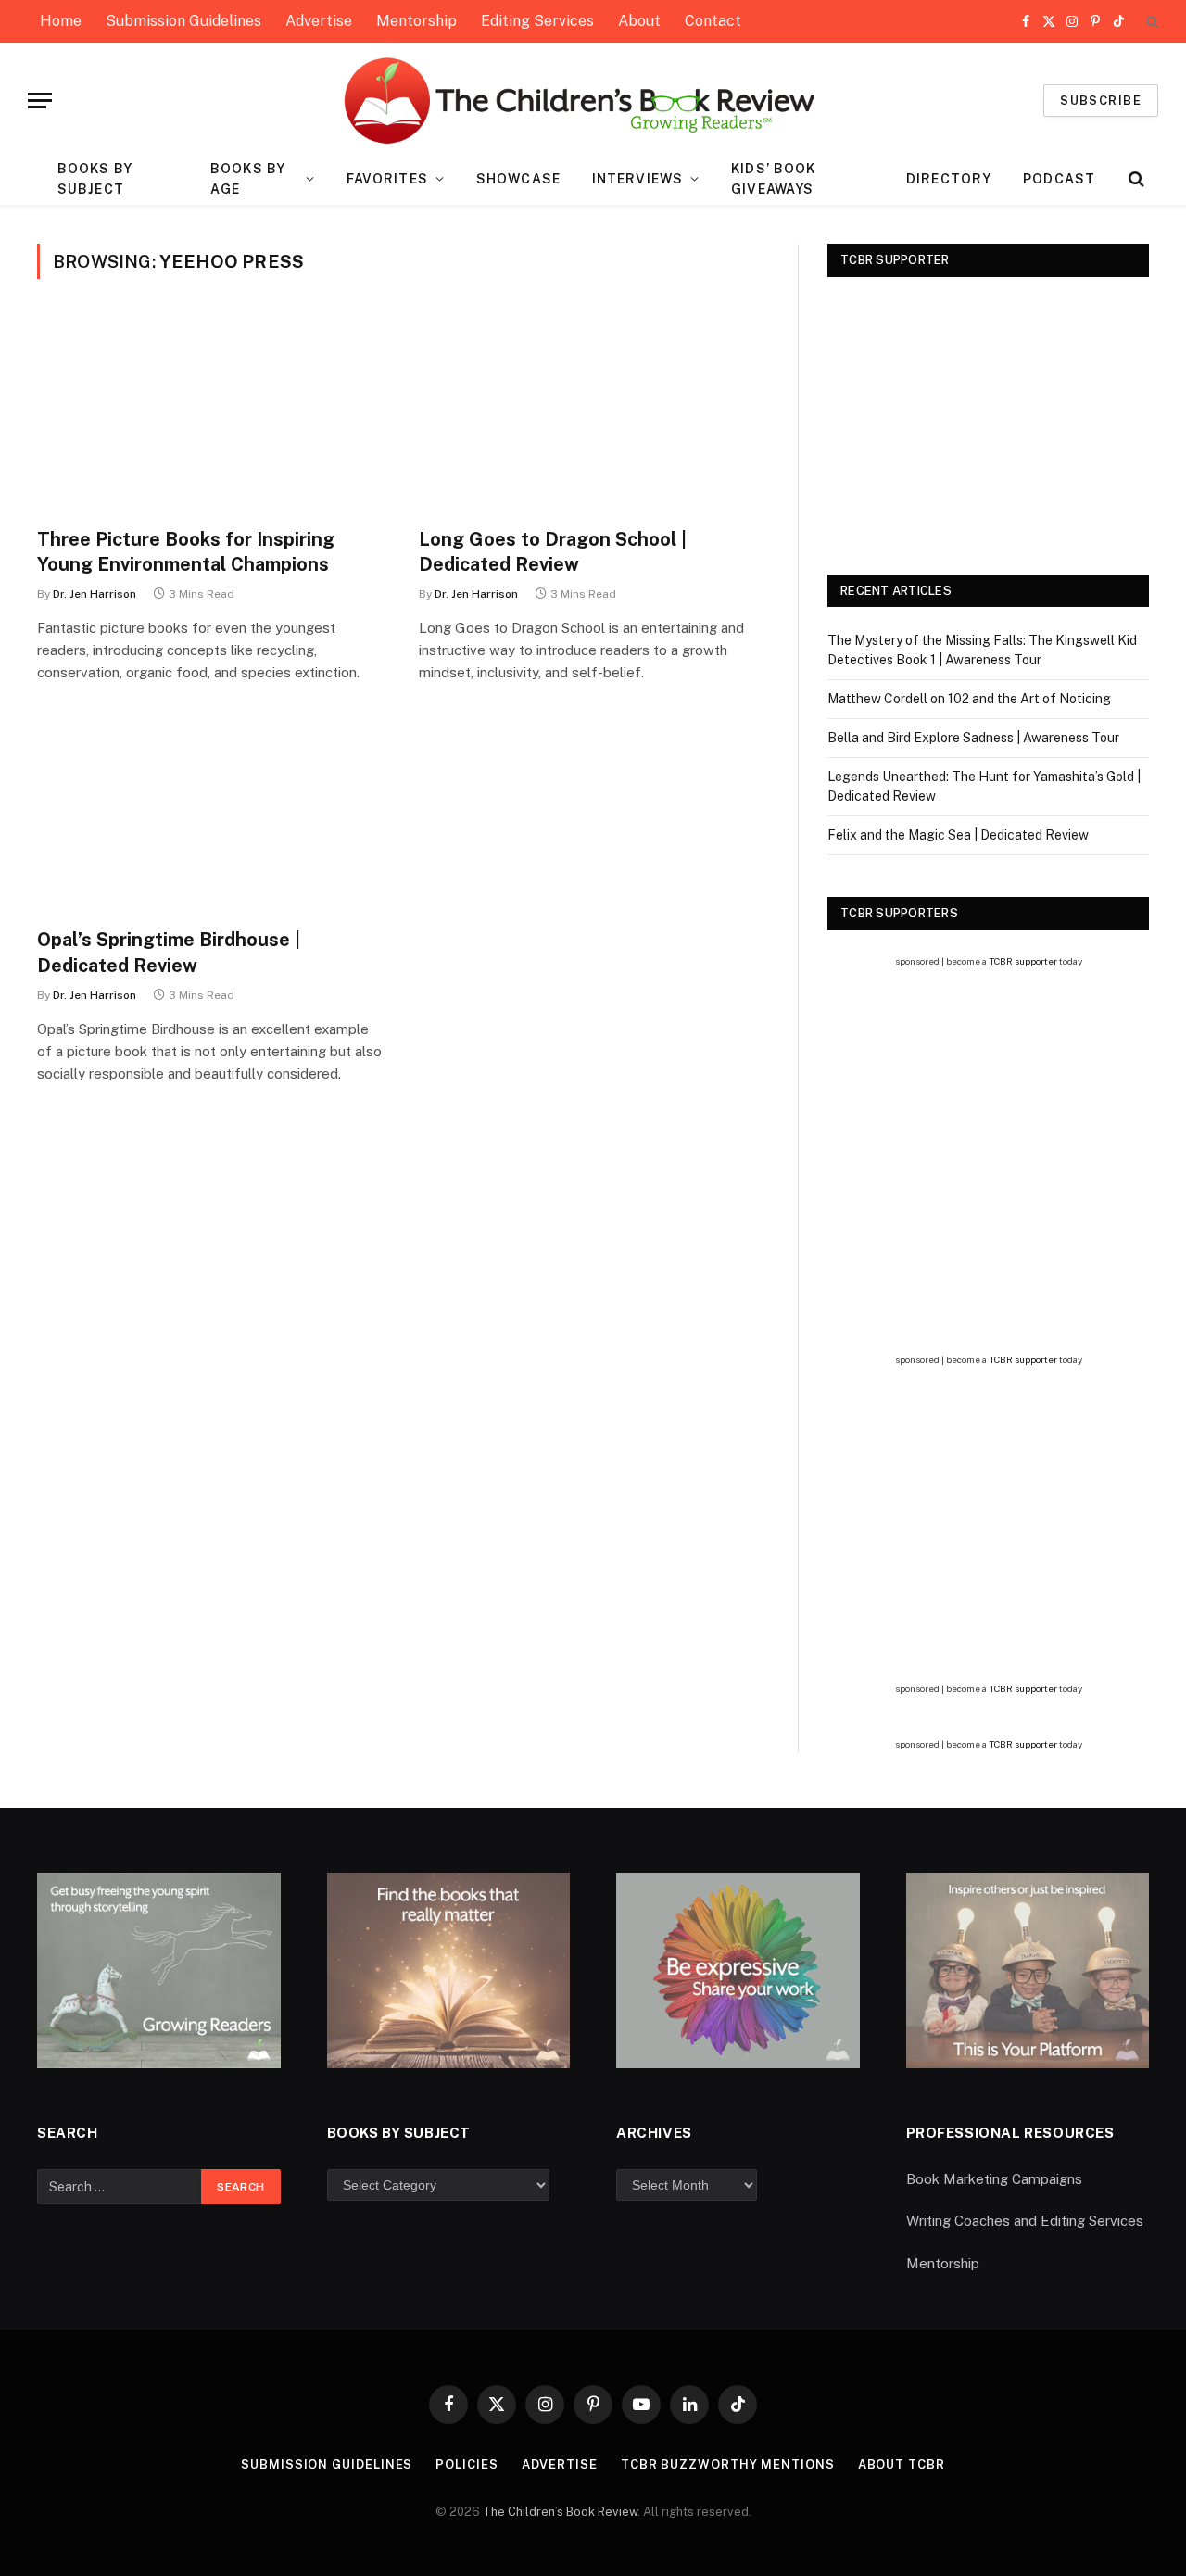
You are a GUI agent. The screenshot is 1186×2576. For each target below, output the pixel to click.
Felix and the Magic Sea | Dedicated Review (958, 835)
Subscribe (1101, 101)
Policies (467, 2464)
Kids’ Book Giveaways (773, 179)
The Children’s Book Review (560, 2512)
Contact (713, 21)
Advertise (319, 21)
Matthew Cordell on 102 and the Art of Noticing (969, 699)
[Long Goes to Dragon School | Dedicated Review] (593, 414)
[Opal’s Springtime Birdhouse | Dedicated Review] (211, 815)
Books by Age (248, 179)
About (639, 21)
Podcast (1059, 179)
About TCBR (902, 2464)
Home (61, 21)
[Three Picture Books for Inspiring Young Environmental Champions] (211, 414)
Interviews (637, 179)
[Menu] (40, 101)
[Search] (1150, 22)
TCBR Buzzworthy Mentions (728, 2464)
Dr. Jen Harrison (95, 594)
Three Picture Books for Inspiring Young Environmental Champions (186, 552)
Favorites (387, 179)
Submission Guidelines (183, 21)
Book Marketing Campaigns (994, 2179)
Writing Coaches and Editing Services (1025, 2221)
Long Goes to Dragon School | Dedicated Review (553, 552)
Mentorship (416, 21)
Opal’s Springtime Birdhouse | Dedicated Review (169, 952)
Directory (949, 179)
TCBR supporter (1023, 961)
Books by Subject (95, 179)
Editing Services (537, 21)
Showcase (518, 179)
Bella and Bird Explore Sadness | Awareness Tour (973, 738)
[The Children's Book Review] (593, 101)
